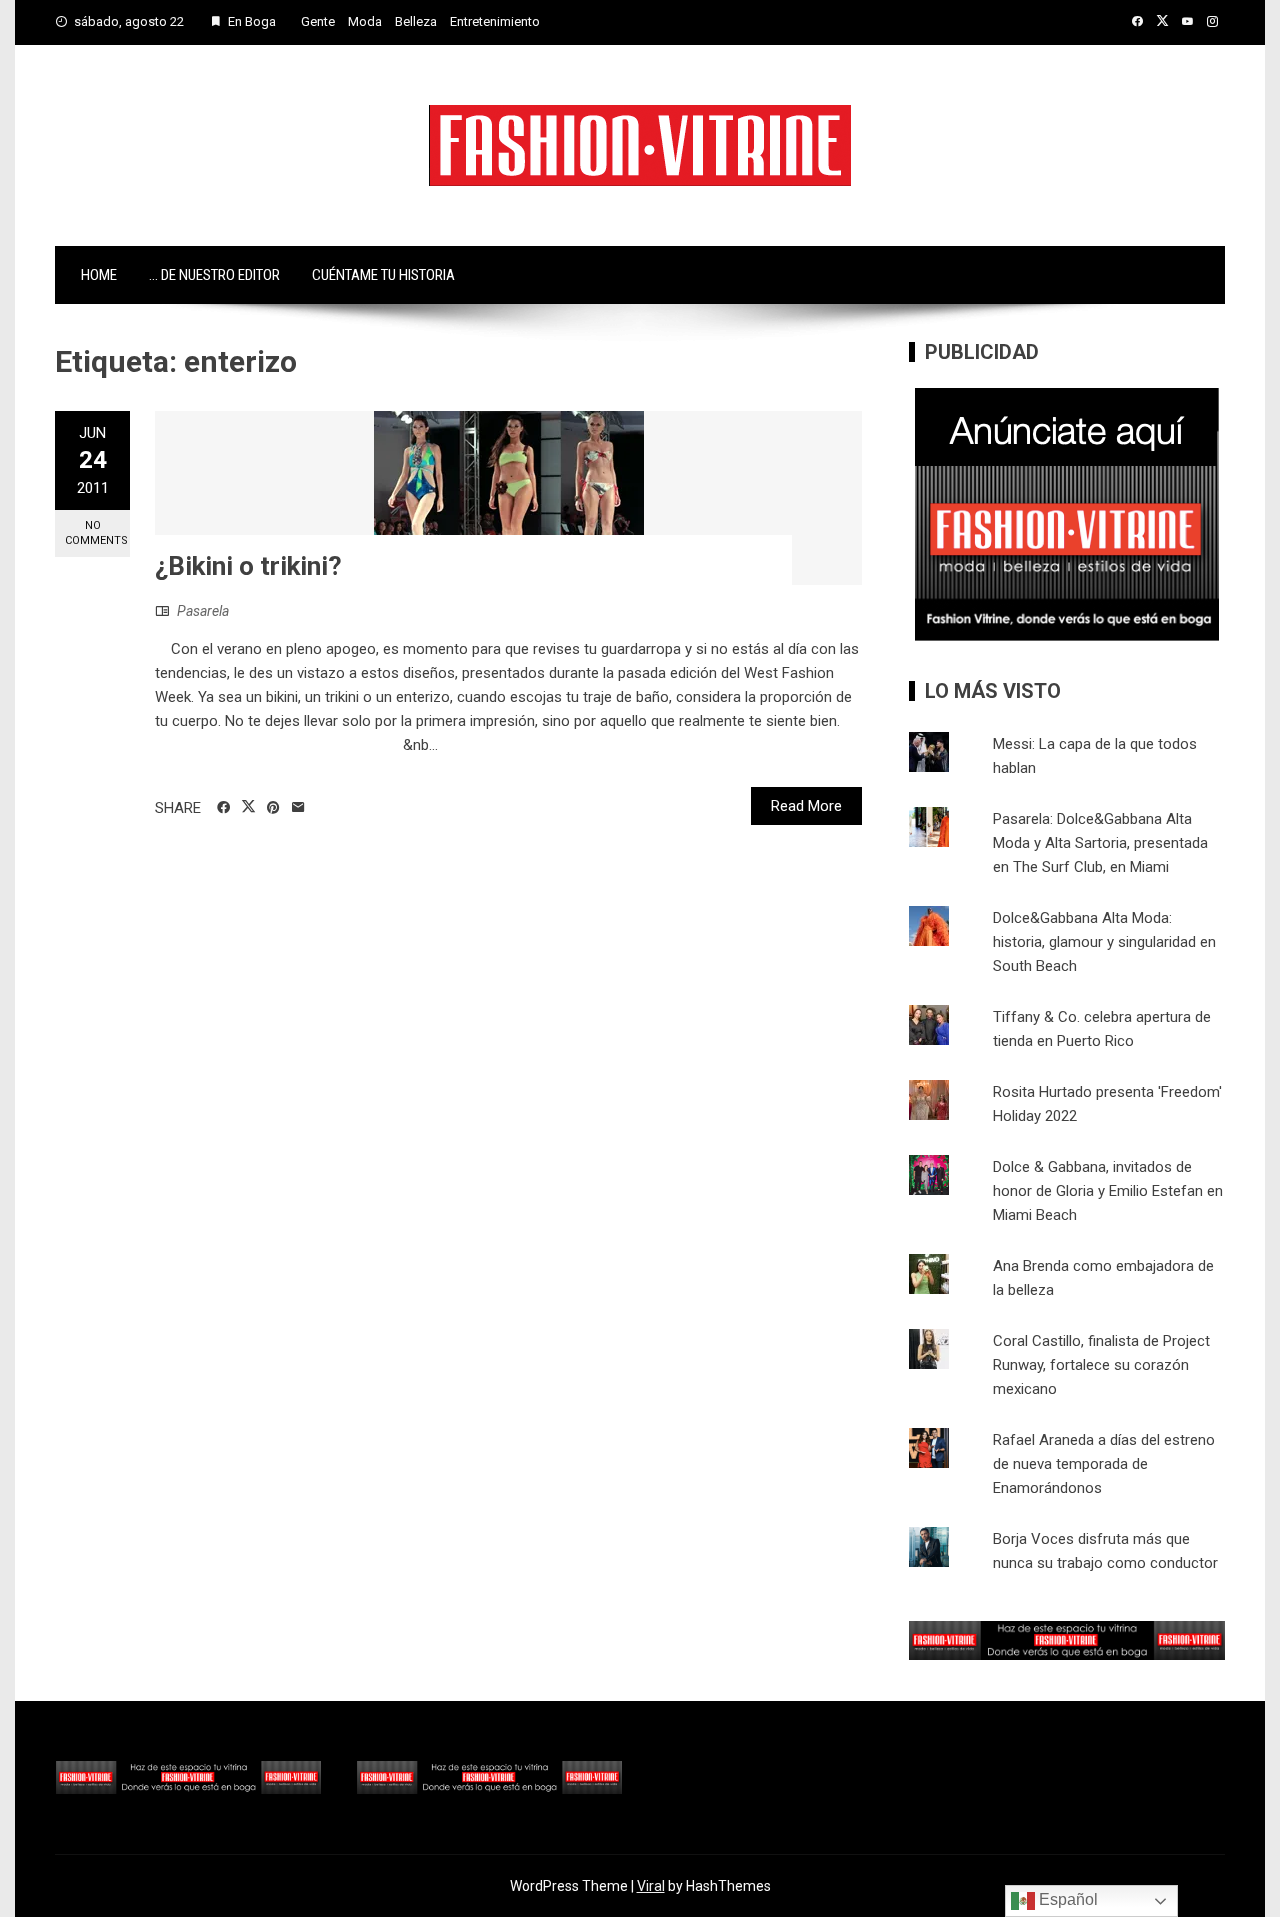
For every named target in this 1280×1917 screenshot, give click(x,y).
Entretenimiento (495, 21)
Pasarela (203, 611)
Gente (318, 21)
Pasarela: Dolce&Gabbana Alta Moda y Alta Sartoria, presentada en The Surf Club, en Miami (1100, 843)
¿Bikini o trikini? (248, 566)
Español (1066, 1899)
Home (99, 275)
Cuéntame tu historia (383, 275)
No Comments (96, 533)
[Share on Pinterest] (273, 808)
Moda (365, 21)
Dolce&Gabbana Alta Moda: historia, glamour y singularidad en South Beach (1104, 942)
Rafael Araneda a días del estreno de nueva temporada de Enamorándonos (1104, 1464)
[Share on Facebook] (223, 808)
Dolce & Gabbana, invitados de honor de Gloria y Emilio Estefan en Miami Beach (1108, 1191)
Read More (806, 806)
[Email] (298, 808)
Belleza (416, 21)
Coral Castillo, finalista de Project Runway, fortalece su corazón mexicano (1101, 1365)
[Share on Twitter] (248, 807)
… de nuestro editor (214, 275)
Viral (651, 1886)
